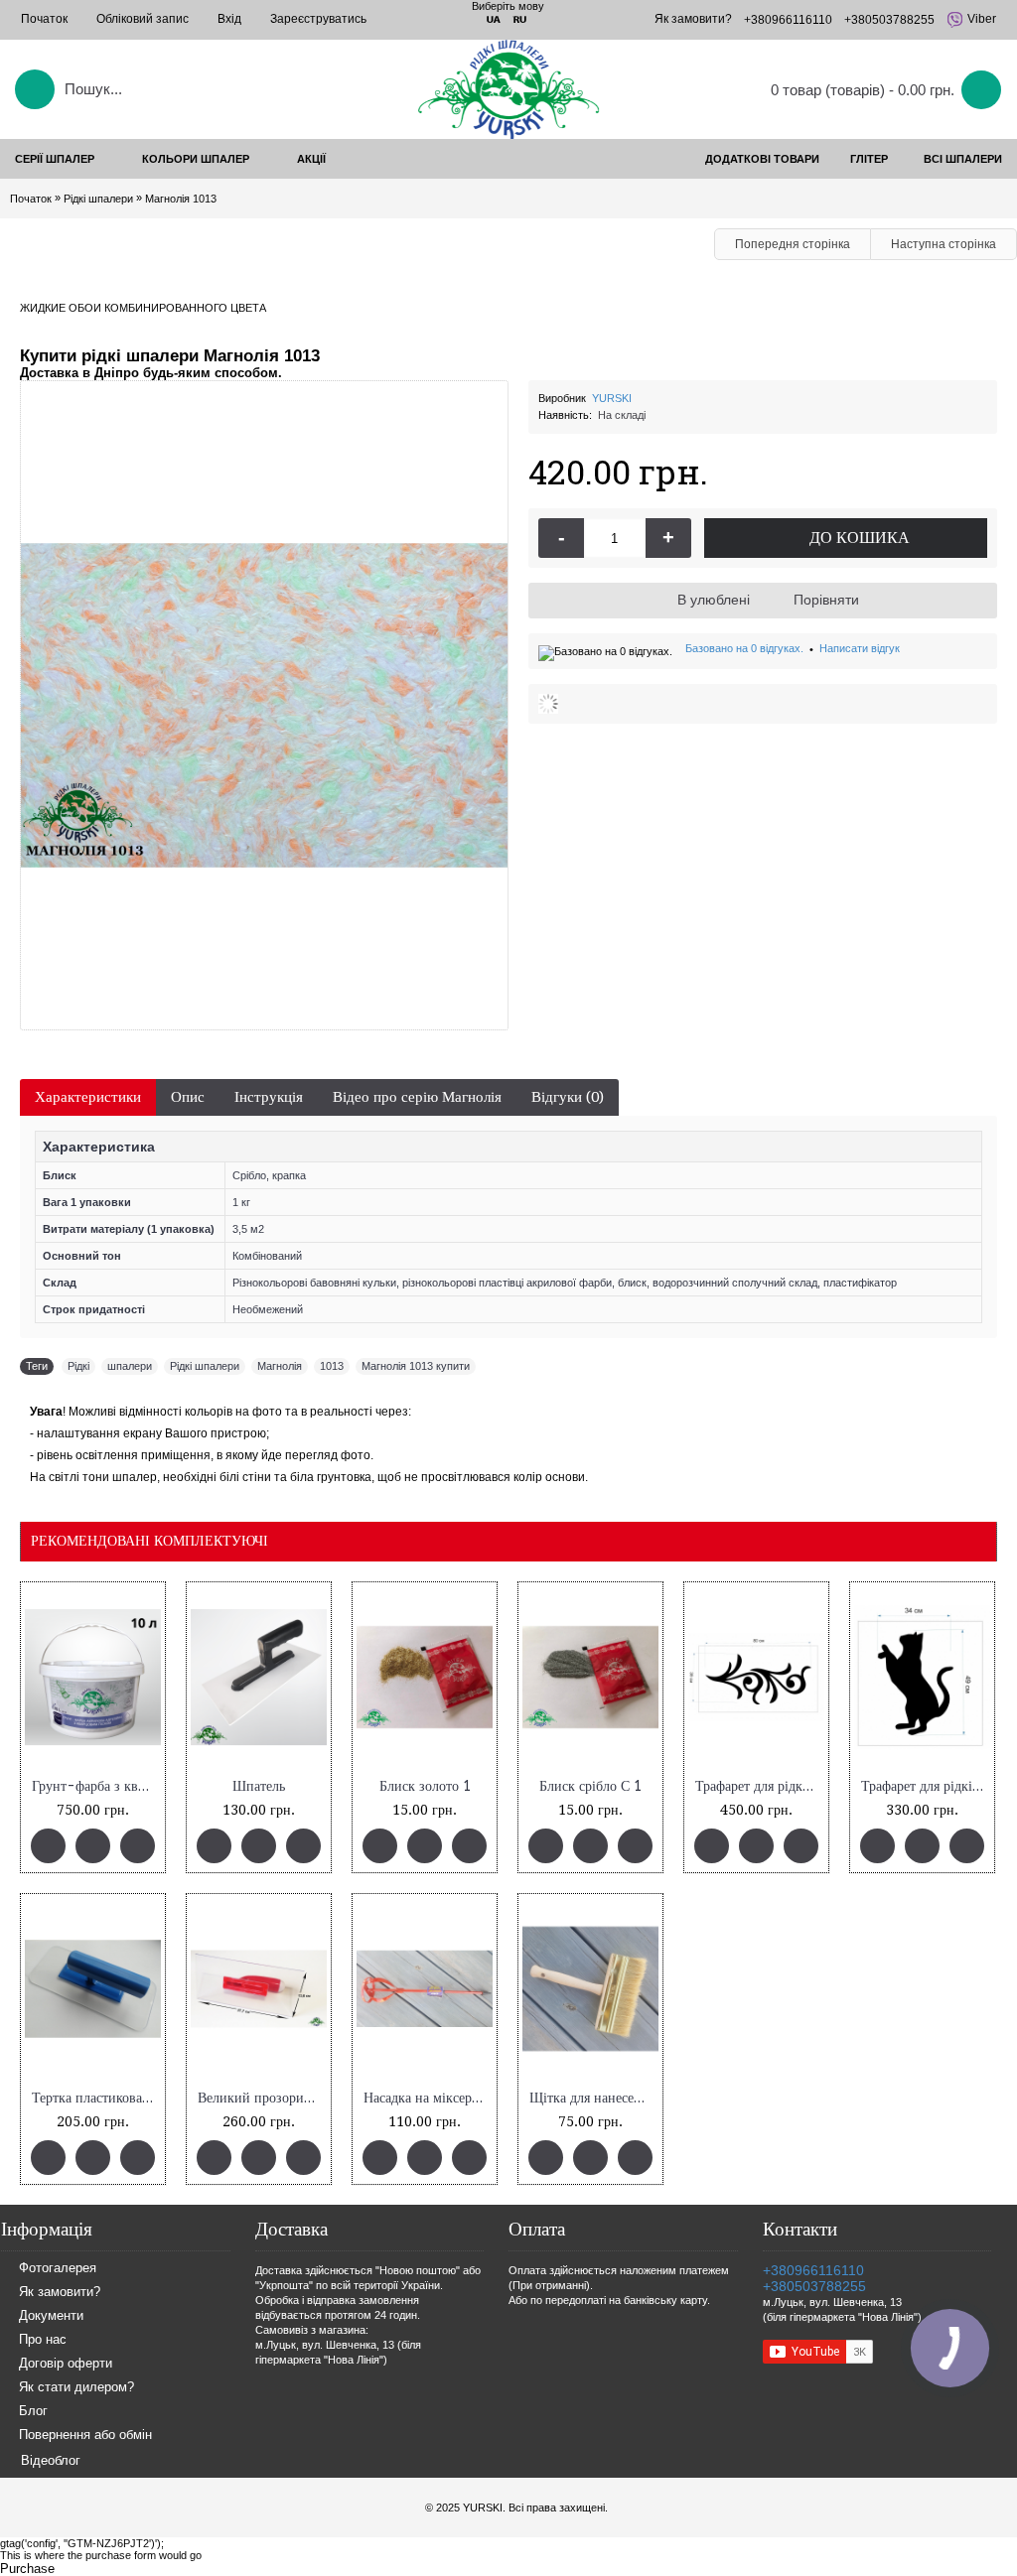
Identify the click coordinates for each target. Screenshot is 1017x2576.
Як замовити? (60, 2293)
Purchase (27, 2569)
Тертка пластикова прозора (96, 2098)
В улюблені (714, 600)
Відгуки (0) (568, 1097)
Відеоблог (51, 2460)
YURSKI (612, 398)
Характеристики (88, 1097)
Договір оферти (66, 2364)
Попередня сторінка (793, 244)
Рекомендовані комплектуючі (149, 1541)
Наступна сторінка (944, 244)
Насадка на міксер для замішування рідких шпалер (428, 2098)
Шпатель (259, 1786)
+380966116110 (813, 2270)
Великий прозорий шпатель (262, 2098)
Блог (33, 2412)
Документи (51, 2316)
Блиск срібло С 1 (590, 1786)
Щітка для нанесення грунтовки (594, 2098)
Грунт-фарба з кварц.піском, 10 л (96, 1786)
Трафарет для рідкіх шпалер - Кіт (926, 1786)
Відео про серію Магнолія (417, 1097)
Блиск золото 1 (425, 1786)
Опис (188, 1097)
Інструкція (269, 1097)
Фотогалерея (58, 2269)
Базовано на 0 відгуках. (744, 648)
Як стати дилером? (76, 2388)
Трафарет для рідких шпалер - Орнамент (760, 1786)
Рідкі (78, 1366)
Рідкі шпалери (205, 1366)
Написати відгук (860, 648)
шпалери (130, 1366)
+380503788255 (814, 2286)
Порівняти (826, 600)
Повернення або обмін (85, 2436)
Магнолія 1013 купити (416, 1366)
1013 (332, 1366)
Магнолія (280, 1366)
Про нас (43, 2340)
